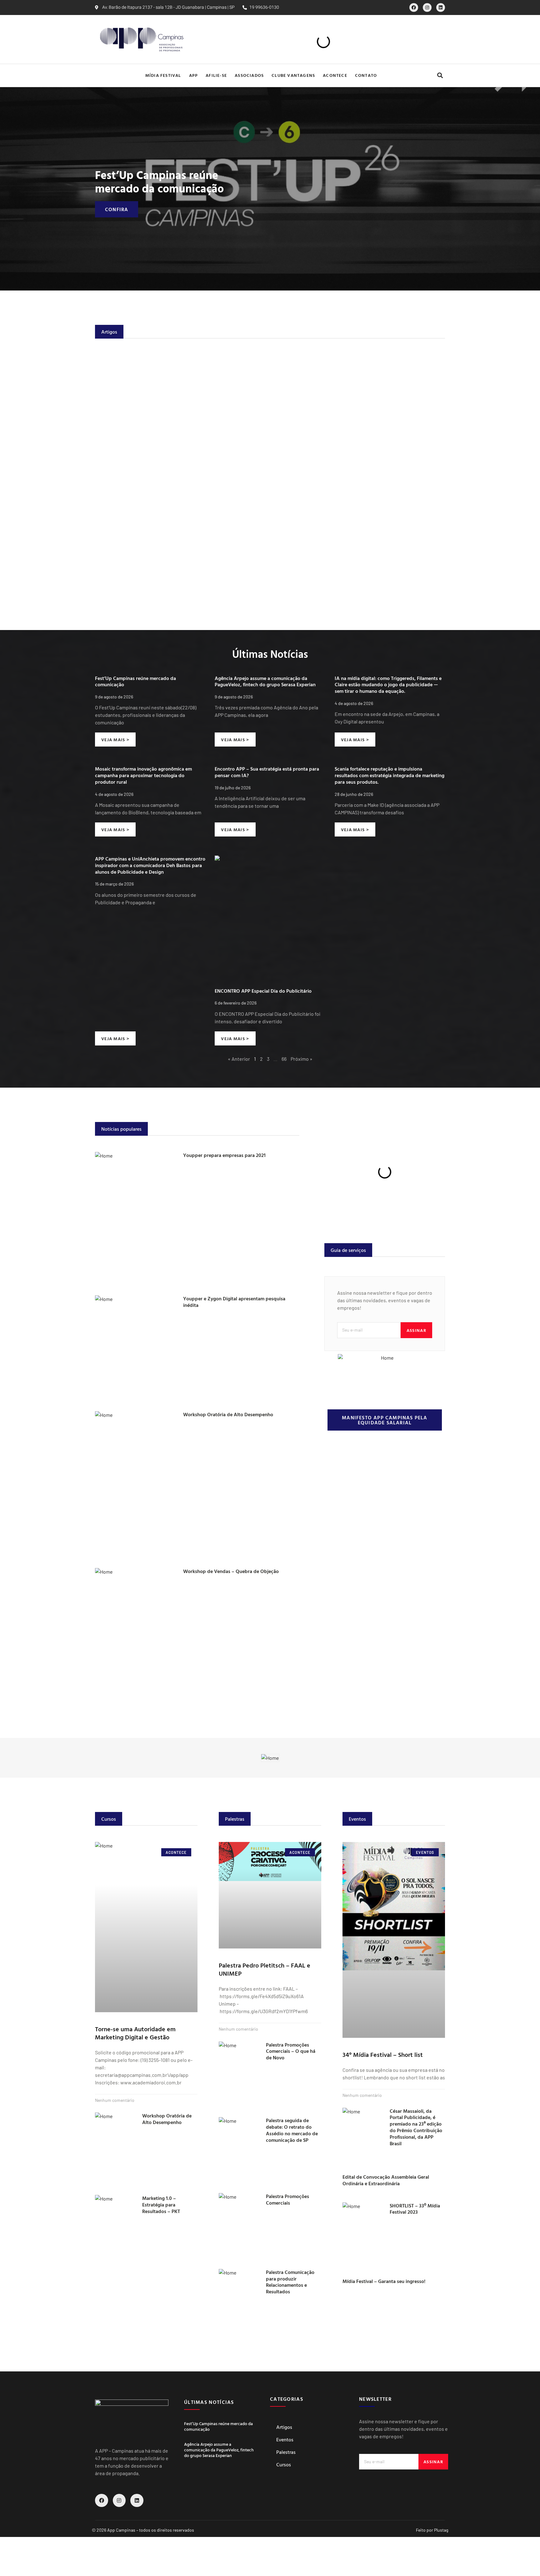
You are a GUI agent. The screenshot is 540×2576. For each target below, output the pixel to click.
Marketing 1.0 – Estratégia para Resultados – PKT (161, 2205)
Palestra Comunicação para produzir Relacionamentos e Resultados (290, 2282)
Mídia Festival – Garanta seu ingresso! (384, 2281)
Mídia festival (163, 75)
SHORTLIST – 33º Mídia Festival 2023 (415, 2209)
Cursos (284, 2464)
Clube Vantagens (293, 75)
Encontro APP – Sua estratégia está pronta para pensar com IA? (267, 772)
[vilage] (270, 1758)
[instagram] (427, 7)
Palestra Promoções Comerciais (287, 2199)
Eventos (285, 2440)
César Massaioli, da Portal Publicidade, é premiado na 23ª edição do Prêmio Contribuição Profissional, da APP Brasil (416, 2127)
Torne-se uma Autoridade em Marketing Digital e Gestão (135, 2033)
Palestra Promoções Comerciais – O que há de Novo (291, 2051)
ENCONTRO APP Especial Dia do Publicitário (263, 991)
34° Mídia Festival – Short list (383, 2054)
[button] (440, 75)
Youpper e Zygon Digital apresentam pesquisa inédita (234, 1302)
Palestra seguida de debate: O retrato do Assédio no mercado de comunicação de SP (292, 2130)
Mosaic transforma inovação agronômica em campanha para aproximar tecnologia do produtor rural (143, 775)
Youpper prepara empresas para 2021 (224, 1155)
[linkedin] (441, 7)
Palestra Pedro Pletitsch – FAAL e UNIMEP (265, 1969)
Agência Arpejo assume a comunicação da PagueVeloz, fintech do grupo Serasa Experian (265, 681)
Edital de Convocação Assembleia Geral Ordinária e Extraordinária (386, 2180)
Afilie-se (216, 75)
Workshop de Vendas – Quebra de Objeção (231, 1571)
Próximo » (302, 1059)
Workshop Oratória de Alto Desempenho (228, 1414)
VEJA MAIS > (115, 740)
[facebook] (414, 7)
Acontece (335, 75)
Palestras (286, 2452)
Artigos (284, 2427)
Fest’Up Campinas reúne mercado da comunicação (159, 181)
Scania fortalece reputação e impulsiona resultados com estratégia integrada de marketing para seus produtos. (390, 775)
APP (194, 75)
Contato (366, 75)
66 (284, 1059)
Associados (249, 75)
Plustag (441, 2530)
